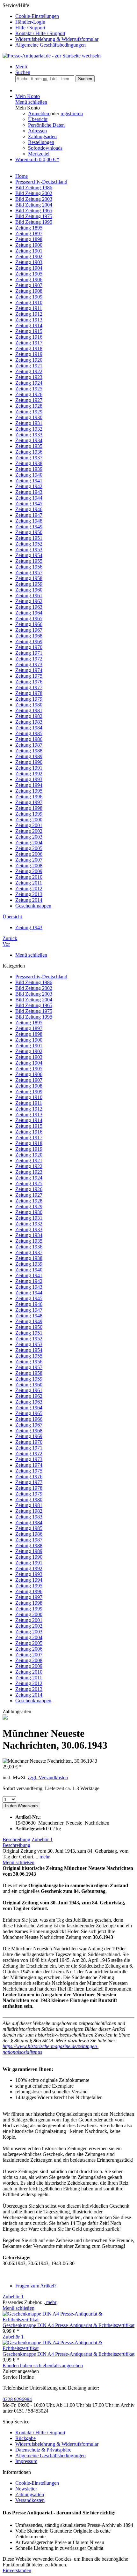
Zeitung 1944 (29, 1293)
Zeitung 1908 (29, 1086)
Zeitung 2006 (29, 1649)
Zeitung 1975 (29, 1471)
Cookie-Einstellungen (37, 16)
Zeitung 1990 (29, 1557)
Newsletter (26, 2489)
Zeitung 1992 (29, 1568)
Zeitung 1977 (29, 1482)
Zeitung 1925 (29, 1183)
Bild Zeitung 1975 (34, 1011)
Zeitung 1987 (29, 1540)
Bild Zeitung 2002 (34, 988)
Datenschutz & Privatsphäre (43, 2450)
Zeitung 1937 (29, 1252)
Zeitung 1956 (29, 1362)
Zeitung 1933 (29, 1229)
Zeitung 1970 (29, 1442)
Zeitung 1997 (29, 1597)
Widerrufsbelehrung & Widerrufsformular (57, 39)
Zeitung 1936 (29, 1247)
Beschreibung (16, 1839)
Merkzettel (39, 154)
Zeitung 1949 (29, 1321)
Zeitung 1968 (29, 1431)
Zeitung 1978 (29, 1488)
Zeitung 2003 (29, 1632)
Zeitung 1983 (29, 1517)
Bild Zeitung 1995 (34, 1017)
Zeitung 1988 (29, 1545)
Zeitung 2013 (29, 1689)
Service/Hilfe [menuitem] (50, 25)
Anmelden (39, 113)
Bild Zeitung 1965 (34, 1005)
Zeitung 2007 (29, 1655)
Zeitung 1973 (29, 1459)
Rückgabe (25, 2438)
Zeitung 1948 (29, 1316)
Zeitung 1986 (29, 1534)
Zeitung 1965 (29, 1413)
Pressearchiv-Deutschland (41, 977)
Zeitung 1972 (29, 1454)
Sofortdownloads (45, 148)
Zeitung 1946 (29, 1304)
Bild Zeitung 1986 (34, 982)
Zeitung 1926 (29, 1189)
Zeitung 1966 (29, 1419)
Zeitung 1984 (29, 1522)
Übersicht (38, 119)
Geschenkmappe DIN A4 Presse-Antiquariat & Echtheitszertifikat (68, 2325)
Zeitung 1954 (29, 1350)
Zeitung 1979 (29, 1494)
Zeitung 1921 (29, 1160)
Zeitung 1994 (29, 1580)
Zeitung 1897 (29, 1028)
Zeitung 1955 (29, 1356)
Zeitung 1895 (29, 1023)
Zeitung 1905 (29, 1069)
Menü (21, 67)
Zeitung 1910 (29, 1097)
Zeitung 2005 (29, 1643)
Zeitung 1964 (29, 1408)
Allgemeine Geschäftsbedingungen (50, 45)
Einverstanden (17, 2570)
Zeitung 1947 (29, 1310)
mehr (44, 1857)
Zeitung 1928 (29, 1201)
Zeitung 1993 (29, 1574)
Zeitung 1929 (29, 1206)
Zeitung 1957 (29, 1367)
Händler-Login (30, 22)
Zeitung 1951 (29, 1333)
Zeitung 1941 (29, 1275)
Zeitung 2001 (29, 1620)
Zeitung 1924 (29, 1178)
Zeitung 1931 (29, 1218)
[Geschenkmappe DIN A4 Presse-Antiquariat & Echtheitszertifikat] (68, 2320)
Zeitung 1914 (29, 1120)
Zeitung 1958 (29, 1373)
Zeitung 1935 (29, 1241)
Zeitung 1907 (29, 1080)
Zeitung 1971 (29, 1448)
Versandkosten (30, 2500)
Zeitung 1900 (29, 1040)
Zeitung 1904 (29, 1063)
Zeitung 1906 (29, 1074)
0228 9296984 (17, 2399)
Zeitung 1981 (29, 1505)
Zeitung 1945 (29, 1298)
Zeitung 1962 (29, 1396)
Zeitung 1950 (29, 1327)
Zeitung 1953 (29, 1344)
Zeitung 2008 (29, 1660)
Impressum (26, 2461)
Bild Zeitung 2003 (34, 994)
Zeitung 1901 (29, 1046)
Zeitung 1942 (29, 1281)
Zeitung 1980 (29, 1499)
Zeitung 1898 (29, 1034)
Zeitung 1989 (29, 1551)
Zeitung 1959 (29, 1379)
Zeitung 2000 (29, 1614)
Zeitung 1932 (29, 1224)
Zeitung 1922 (29, 1166)
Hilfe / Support (30, 28)
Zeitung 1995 (29, 1586)
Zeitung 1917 (29, 1137)
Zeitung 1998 (29, 1603)
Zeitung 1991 (29, 1563)
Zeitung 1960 (29, 1385)
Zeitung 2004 (29, 1637)
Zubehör (42, 1839)
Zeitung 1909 (29, 1092)
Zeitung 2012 (29, 1683)
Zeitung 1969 (29, 1436)
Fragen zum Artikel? (36, 2286)
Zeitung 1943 (29, 1287)
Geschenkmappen (33, 1701)
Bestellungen (41, 142)
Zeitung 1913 (29, 1115)
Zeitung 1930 (29, 1212)
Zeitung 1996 (29, 1591)
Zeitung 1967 (29, 1425)
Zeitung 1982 (29, 1511)
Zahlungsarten (42, 136)
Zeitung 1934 (29, 1235)
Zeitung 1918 (29, 1143)
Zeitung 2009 (29, 1666)
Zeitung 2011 (29, 1678)
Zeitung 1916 (29, 1132)
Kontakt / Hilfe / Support (40, 33)
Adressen (37, 131)
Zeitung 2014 (29, 1695)
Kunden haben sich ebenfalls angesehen (43, 2365)
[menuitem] (75, 16)
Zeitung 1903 (29, 1057)
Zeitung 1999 (29, 1609)
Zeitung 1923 (29, 1172)
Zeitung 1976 (29, 1476)
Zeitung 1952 (29, 1339)
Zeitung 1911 (29, 1103)
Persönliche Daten (46, 125)
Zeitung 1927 (29, 1195)
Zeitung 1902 (29, 1051)
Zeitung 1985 (29, 1528)
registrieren (72, 113)
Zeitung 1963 (29, 1402)
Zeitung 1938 (29, 1258)
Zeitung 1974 (29, 1465)
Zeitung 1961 (29, 1390)
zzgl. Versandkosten (48, 1778)
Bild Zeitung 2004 (34, 1000)
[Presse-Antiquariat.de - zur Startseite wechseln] (52, 56)
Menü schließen (31, 102)
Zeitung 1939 (29, 1264)
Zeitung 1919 (29, 1149)
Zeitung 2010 (29, 1672)
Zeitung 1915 (29, 1126)
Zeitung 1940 (29, 1270)
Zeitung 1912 (29, 1109)
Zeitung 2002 (29, 1626)
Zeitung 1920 (29, 1155)
